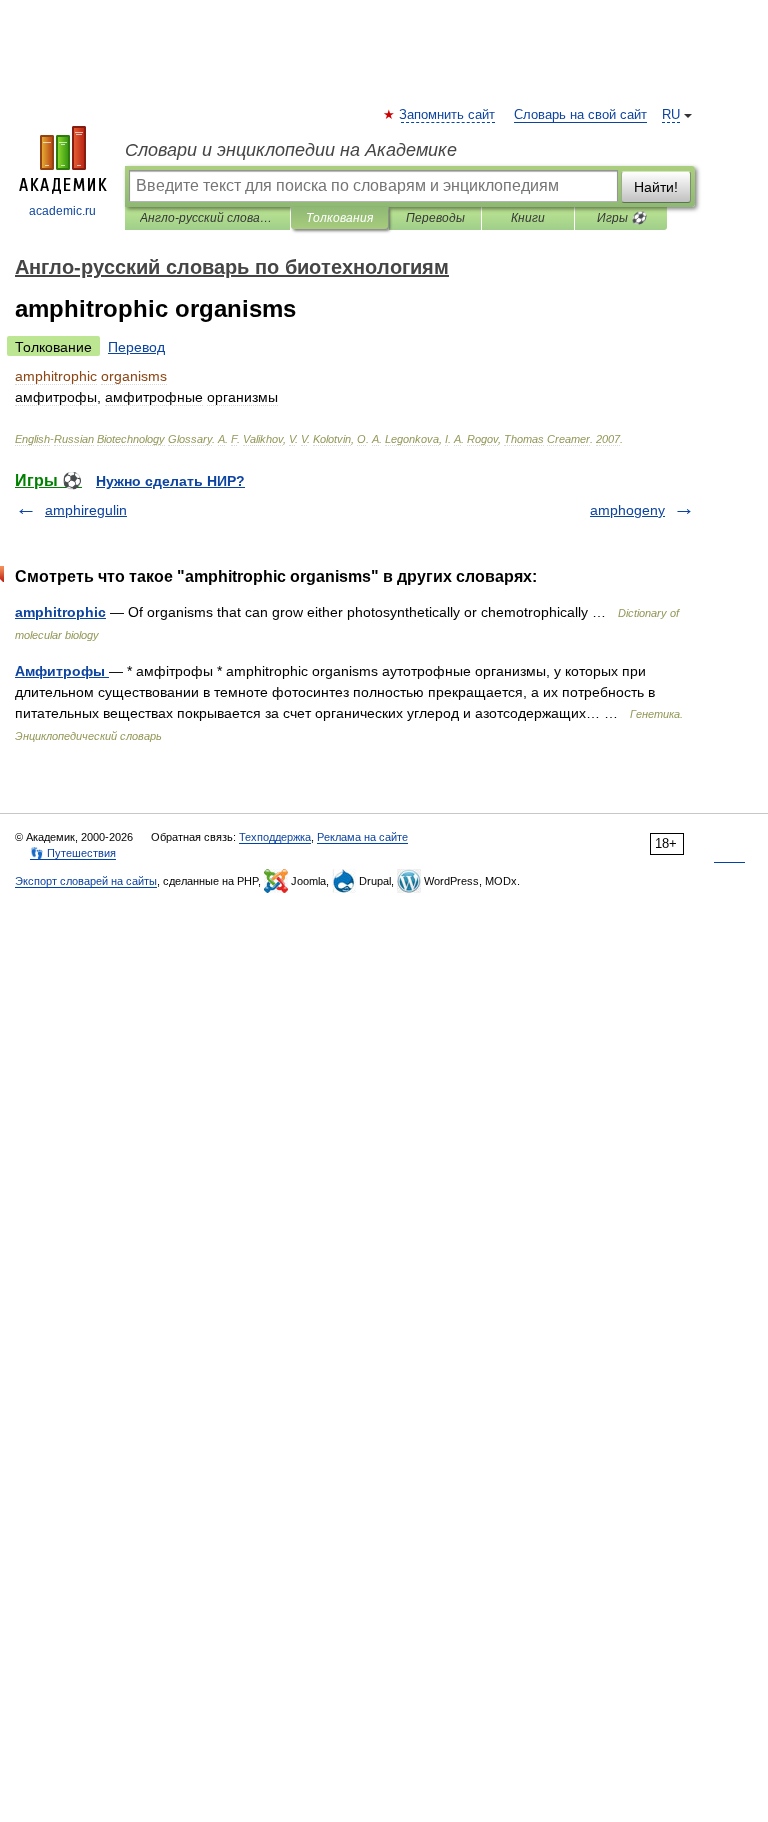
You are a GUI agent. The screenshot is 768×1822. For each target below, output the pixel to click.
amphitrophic (60, 612)
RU (671, 115)
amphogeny (627, 510)
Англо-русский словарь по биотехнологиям (207, 218)
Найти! (656, 187)
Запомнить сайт (448, 115)
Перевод (136, 347)
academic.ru (62, 211)
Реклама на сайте (362, 837)
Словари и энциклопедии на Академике (291, 150)
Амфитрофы (62, 671)
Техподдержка (275, 837)
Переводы (435, 218)
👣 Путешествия (73, 853)
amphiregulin (86, 510)
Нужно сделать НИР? (170, 481)
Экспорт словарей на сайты (86, 881)
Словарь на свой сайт (580, 115)
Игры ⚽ (621, 218)
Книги (528, 218)
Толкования (339, 218)
